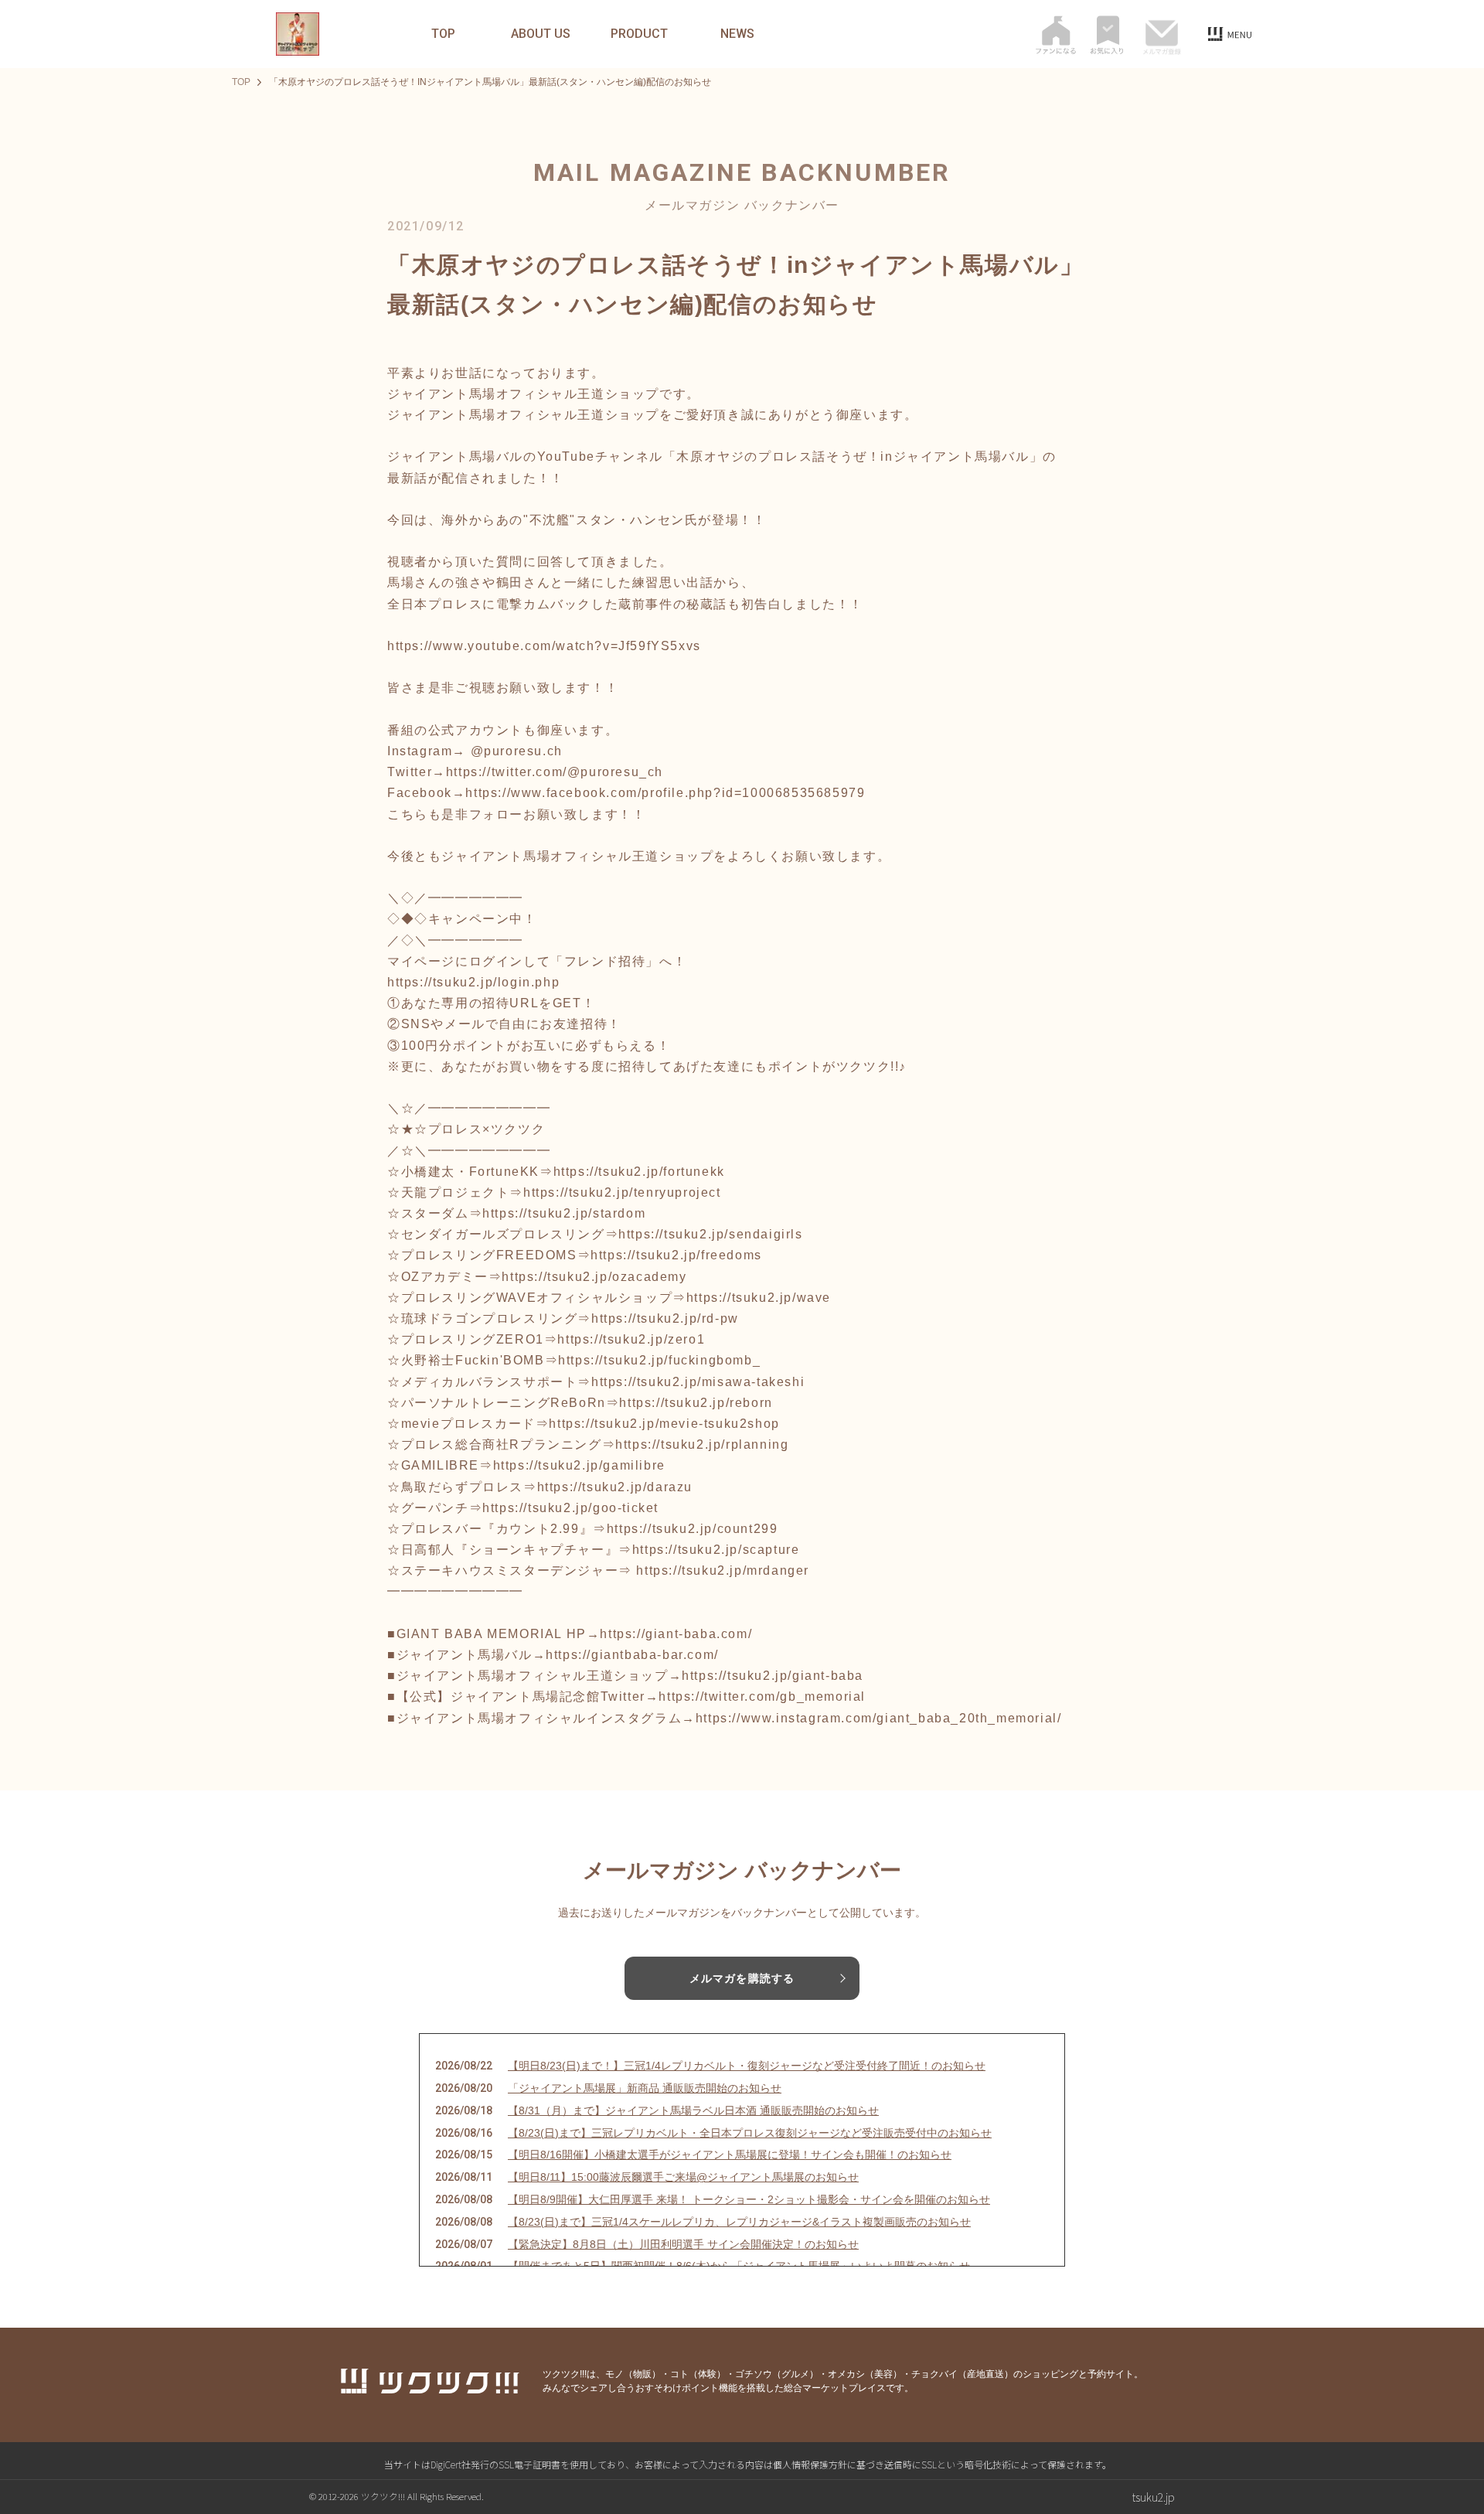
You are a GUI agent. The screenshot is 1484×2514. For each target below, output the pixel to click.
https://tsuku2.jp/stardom (564, 1213)
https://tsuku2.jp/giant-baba (773, 1676)
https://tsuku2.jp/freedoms (676, 1255)
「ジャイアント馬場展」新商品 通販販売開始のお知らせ (645, 2088)
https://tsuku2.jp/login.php (473, 982)
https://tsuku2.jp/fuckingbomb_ (659, 1360)
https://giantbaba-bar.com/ (632, 1655)
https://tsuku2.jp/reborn (696, 1403)
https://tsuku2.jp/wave (759, 1298)
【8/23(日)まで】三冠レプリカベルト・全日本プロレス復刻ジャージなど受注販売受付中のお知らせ (750, 2133)
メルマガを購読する (742, 1978)
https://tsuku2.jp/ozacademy (594, 1277)
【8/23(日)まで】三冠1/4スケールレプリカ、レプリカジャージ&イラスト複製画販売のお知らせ (739, 2222)
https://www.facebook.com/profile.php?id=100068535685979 (665, 793)
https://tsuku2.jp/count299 (693, 1529)
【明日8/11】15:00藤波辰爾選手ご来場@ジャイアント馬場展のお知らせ (683, 2177)
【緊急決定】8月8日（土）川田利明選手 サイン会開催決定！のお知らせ (683, 2244)
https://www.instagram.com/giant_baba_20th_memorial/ (879, 1718)
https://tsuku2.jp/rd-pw (665, 1318)
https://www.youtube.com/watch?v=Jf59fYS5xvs (544, 646)
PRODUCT (639, 34)
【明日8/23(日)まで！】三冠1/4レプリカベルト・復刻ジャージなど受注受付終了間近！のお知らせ (747, 2066)
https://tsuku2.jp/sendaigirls (710, 1234)
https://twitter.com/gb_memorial (762, 1696)
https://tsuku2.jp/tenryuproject (622, 1192)
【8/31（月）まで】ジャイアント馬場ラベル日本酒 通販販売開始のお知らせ (693, 2110)
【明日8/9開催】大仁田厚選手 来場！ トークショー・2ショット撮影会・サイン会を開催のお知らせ (749, 2199)
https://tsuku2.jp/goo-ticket (570, 1508)
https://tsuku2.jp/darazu (615, 1487)
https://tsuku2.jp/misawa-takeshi (698, 1382)
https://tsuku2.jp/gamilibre (579, 1465)
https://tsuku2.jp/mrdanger (723, 1570)
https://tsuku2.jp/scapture (716, 1550)
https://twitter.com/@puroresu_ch (555, 772)
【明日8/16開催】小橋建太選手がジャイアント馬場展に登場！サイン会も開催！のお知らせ (730, 2155)
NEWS (737, 34)
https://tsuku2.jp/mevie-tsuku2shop (664, 1424)
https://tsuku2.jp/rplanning (702, 1444)
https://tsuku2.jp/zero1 (631, 1339)
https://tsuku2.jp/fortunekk (639, 1172)
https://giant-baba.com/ (676, 1634)
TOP (443, 34)
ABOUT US (541, 34)
